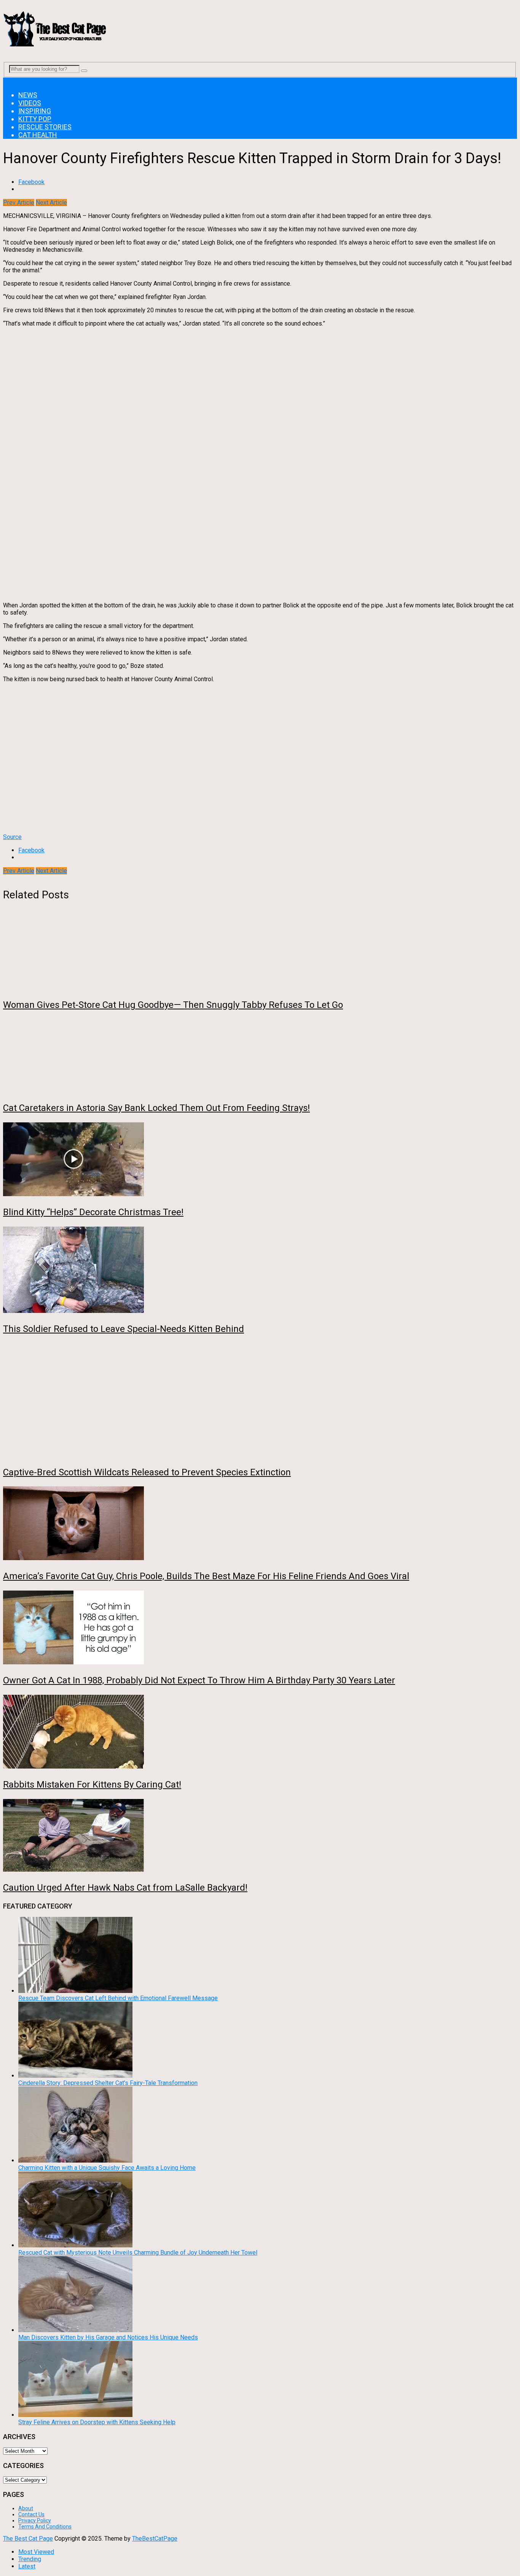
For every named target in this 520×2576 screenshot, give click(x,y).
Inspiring (35, 111)
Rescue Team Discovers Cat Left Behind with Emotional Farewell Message (118, 1998)
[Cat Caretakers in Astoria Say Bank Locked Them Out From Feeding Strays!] (260, 1056)
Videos (30, 103)
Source (12, 837)
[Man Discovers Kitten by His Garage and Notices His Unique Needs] (75, 2330)
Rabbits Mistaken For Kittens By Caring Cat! (92, 1785)
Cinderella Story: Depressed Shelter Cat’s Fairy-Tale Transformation (108, 2083)
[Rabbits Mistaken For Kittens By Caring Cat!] (260, 1732)
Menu (10, 81)
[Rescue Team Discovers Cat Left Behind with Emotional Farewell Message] (75, 1991)
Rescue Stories (45, 127)
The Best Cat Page (28, 2539)
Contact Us (31, 2514)
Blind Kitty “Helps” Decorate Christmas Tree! (93, 1212)
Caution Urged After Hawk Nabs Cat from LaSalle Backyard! (125, 1888)
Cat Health (38, 135)
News (28, 95)
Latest (27, 2566)
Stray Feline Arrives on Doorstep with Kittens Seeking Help (97, 2422)
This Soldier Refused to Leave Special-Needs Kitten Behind (124, 1329)
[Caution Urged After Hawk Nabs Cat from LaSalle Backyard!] (260, 1836)
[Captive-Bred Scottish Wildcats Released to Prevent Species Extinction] (260, 1401)
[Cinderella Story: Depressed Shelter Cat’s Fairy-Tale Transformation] (75, 2076)
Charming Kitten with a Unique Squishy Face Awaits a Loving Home (107, 2168)
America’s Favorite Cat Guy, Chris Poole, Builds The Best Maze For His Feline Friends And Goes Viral (206, 1576)
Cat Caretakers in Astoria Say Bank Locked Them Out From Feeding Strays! (156, 1108)
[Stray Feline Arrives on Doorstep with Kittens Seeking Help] (75, 2415)
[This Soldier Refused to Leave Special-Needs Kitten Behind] (260, 1271)
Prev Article (19, 203)
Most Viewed (36, 2552)
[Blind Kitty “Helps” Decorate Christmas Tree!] (260, 1160)
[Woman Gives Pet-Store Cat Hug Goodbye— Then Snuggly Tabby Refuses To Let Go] (260, 953)
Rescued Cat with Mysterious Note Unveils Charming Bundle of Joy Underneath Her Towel (138, 2253)
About (26, 2508)
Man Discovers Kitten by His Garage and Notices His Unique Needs (108, 2337)
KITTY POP (35, 119)
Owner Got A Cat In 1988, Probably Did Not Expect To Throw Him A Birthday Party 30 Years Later (199, 1680)
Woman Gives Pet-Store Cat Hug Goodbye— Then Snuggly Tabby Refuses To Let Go (173, 1005)
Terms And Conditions (45, 2527)
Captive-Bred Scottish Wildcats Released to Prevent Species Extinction (147, 1472)
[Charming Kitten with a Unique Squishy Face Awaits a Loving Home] (75, 2160)
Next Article (51, 203)
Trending (30, 2559)
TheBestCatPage (155, 2539)
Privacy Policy (35, 2520)
